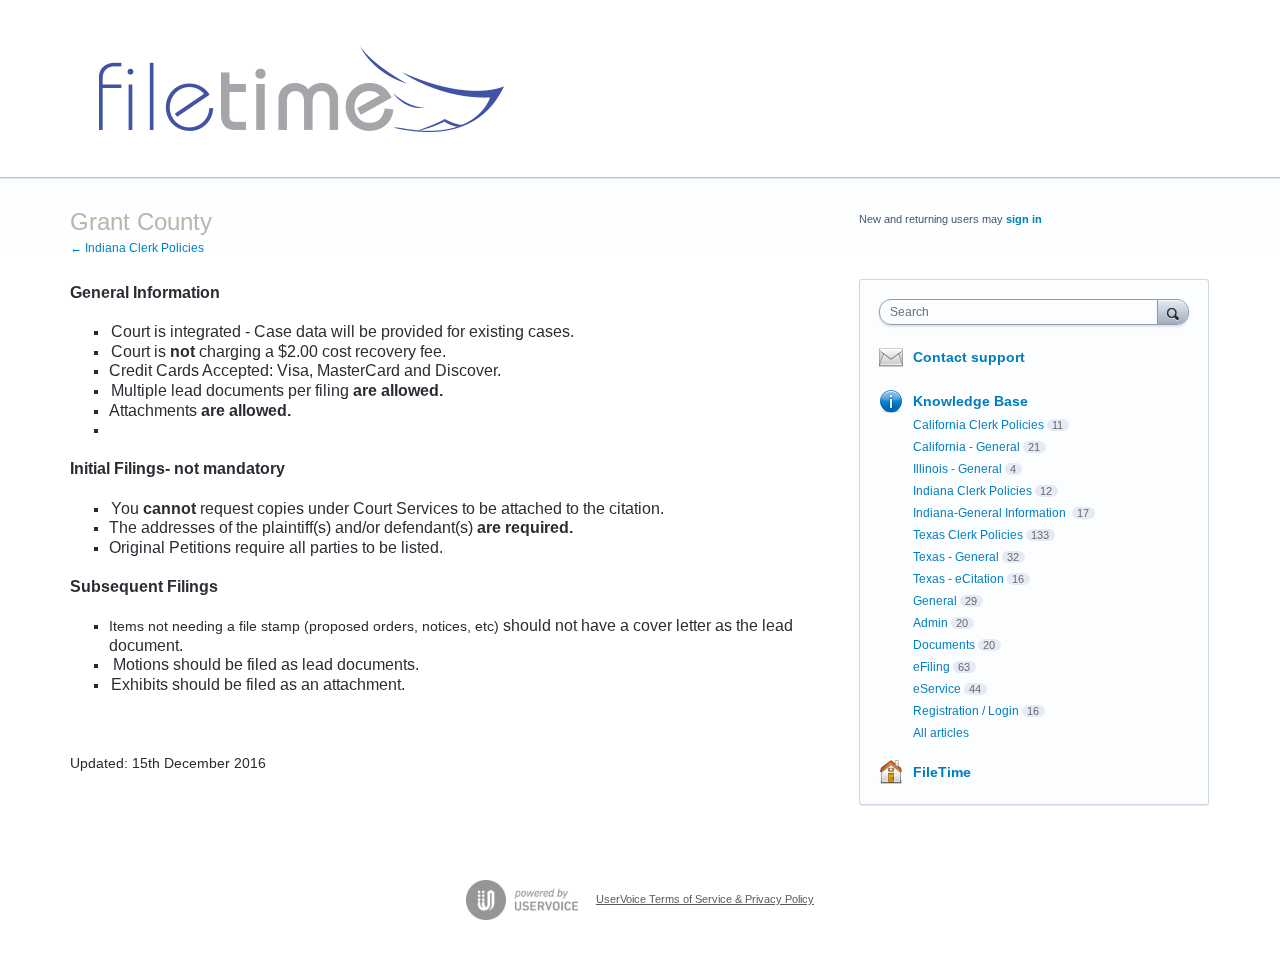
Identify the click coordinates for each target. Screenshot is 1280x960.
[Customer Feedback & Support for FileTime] (294, 89)
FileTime (942, 772)
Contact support (969, 357)
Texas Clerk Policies (968, 535)
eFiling (931, 667)
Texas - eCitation (958, 579)
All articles (941, 733)
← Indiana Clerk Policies (137, 248)
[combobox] (1023, 312)
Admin (930, 623)
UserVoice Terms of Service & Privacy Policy (705, 899)
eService (937, 689)
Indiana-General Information (991, 513)
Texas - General (956, 557)
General (935, 601)
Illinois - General (957, 469)
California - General (966, 447)
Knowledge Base (970, 401)
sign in (1024, 219)
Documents (944, 645)
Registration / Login (966, 711)
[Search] (1173, 311)
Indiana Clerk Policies (972, 491)
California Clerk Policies (978, 425)
